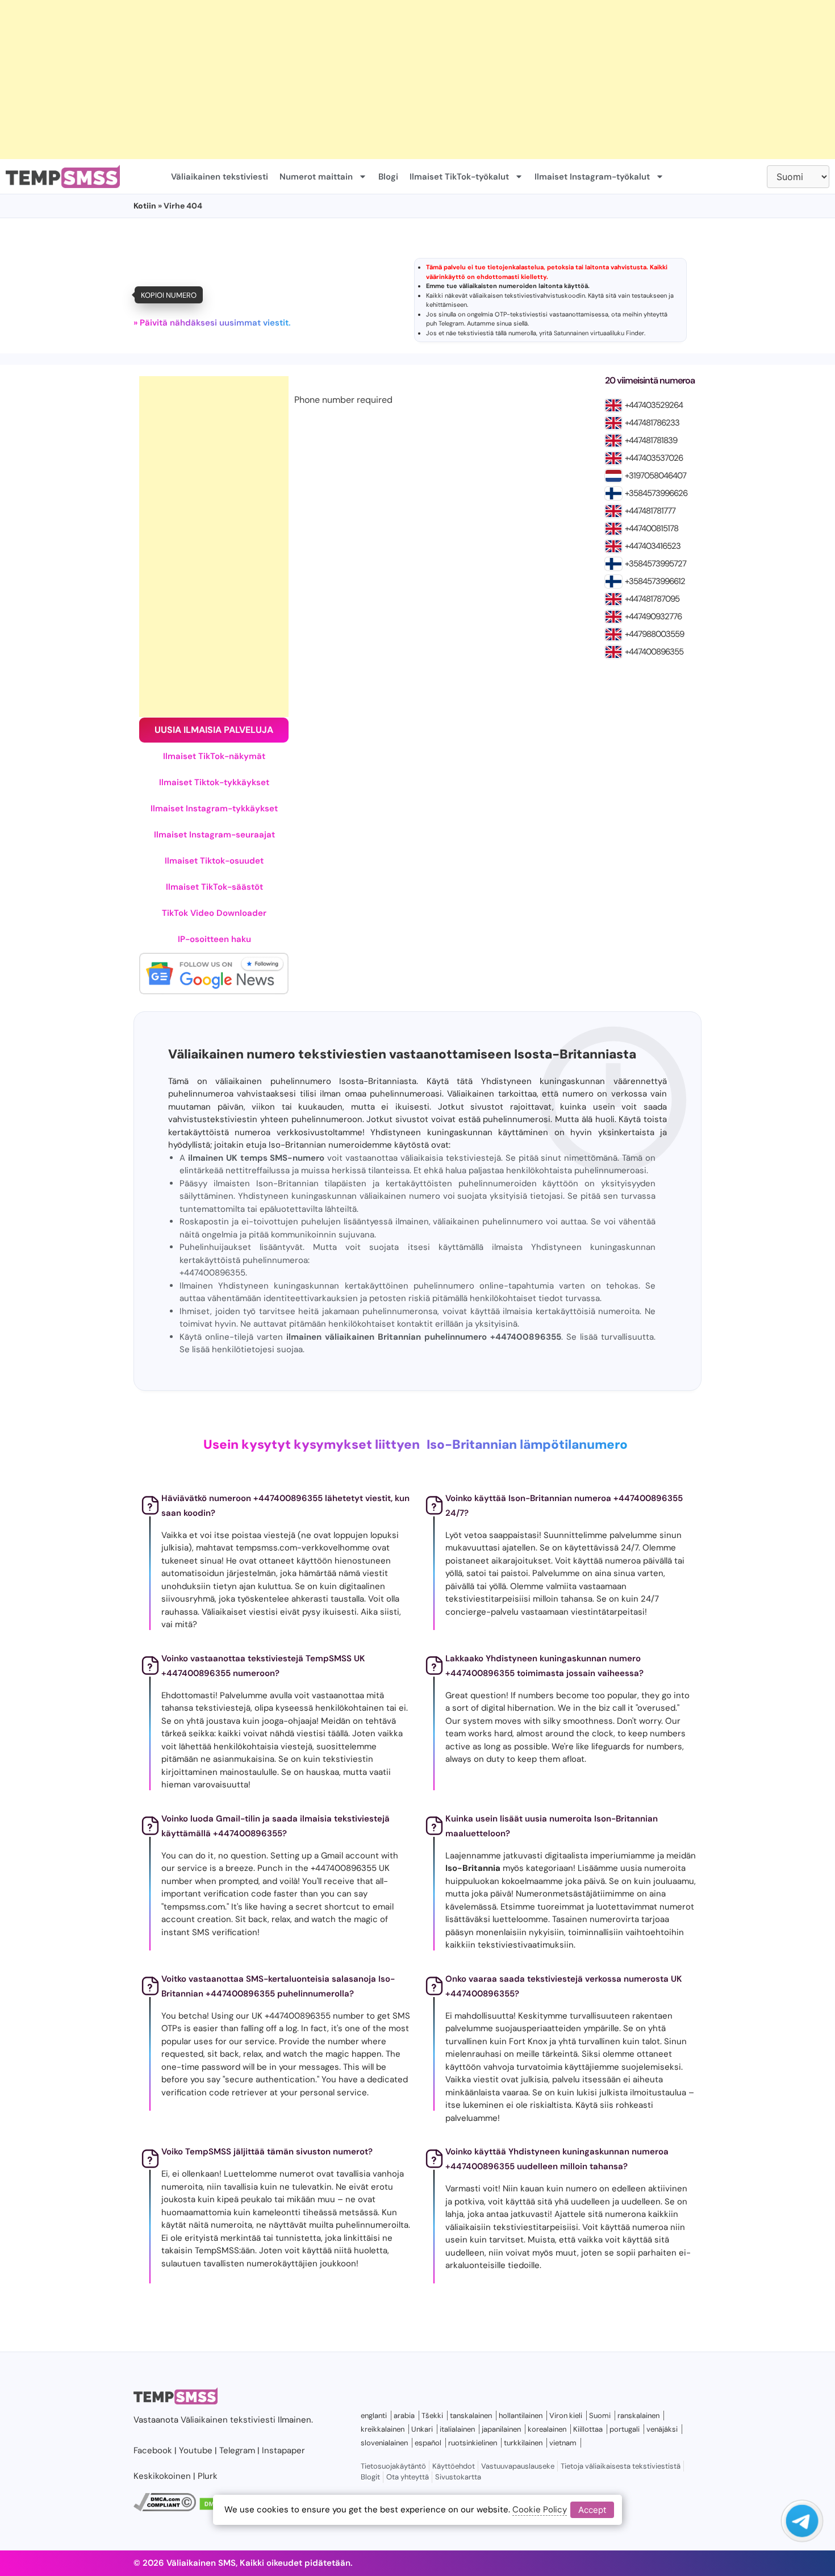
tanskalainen (471, 2415)
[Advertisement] (341, 80)
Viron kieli (566, 2415)
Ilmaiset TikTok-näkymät (214, 756)
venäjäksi (662, 2429)
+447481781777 (650, 511)
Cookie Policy (540, 2510)
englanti (374, 2415)
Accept (592, 2509)
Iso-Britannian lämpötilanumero (527, 1445)
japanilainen (501, 2429)
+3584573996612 (655, 581)
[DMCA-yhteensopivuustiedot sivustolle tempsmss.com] (165, 2508)
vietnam (563, 2443)
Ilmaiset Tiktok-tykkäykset (214, 782)
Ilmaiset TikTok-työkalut (459, 177)
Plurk (208, 2476)
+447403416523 (653, 546)
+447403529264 (654, 405)
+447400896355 (654, 652)
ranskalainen (638, 2415)
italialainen (457, 2429)
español (428, 2443)
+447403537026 (654, 458)
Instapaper (283, 2450)
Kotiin (145, 206)
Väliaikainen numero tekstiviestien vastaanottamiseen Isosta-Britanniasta (402, 1054)
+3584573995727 (656, 564)
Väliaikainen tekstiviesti (220, 177)
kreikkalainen (383, 2429)
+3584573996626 (656, 493)
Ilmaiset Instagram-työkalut (592, 177)
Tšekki (432, 2415)
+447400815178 (652, 528)
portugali (625, 2429)
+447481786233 (652, 423)
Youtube (196, 2450)
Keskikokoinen (162, 2476)
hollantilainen (521, 2415)
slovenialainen (384, 2443)
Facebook (153, 2450)
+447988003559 (654, 634)
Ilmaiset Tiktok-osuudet (214, 861)
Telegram (451, 323)
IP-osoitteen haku (214, 939)
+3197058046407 (656, 476)
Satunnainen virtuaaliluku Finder (599, 333)
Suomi (600, 2415)
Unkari (422, 2429)
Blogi (388, 177)
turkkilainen (523, 2443)
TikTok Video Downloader (214, 913)
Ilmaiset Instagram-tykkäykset (214, 808)
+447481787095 (652, 599)
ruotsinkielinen (473, 2443)
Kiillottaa (588, 2429)
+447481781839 (651, 440)
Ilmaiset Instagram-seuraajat (214, 835)
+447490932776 (653, 616)
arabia (404, 2415)
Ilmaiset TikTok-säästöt (214, 887)
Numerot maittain (316, 177)
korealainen (547, 2429)
